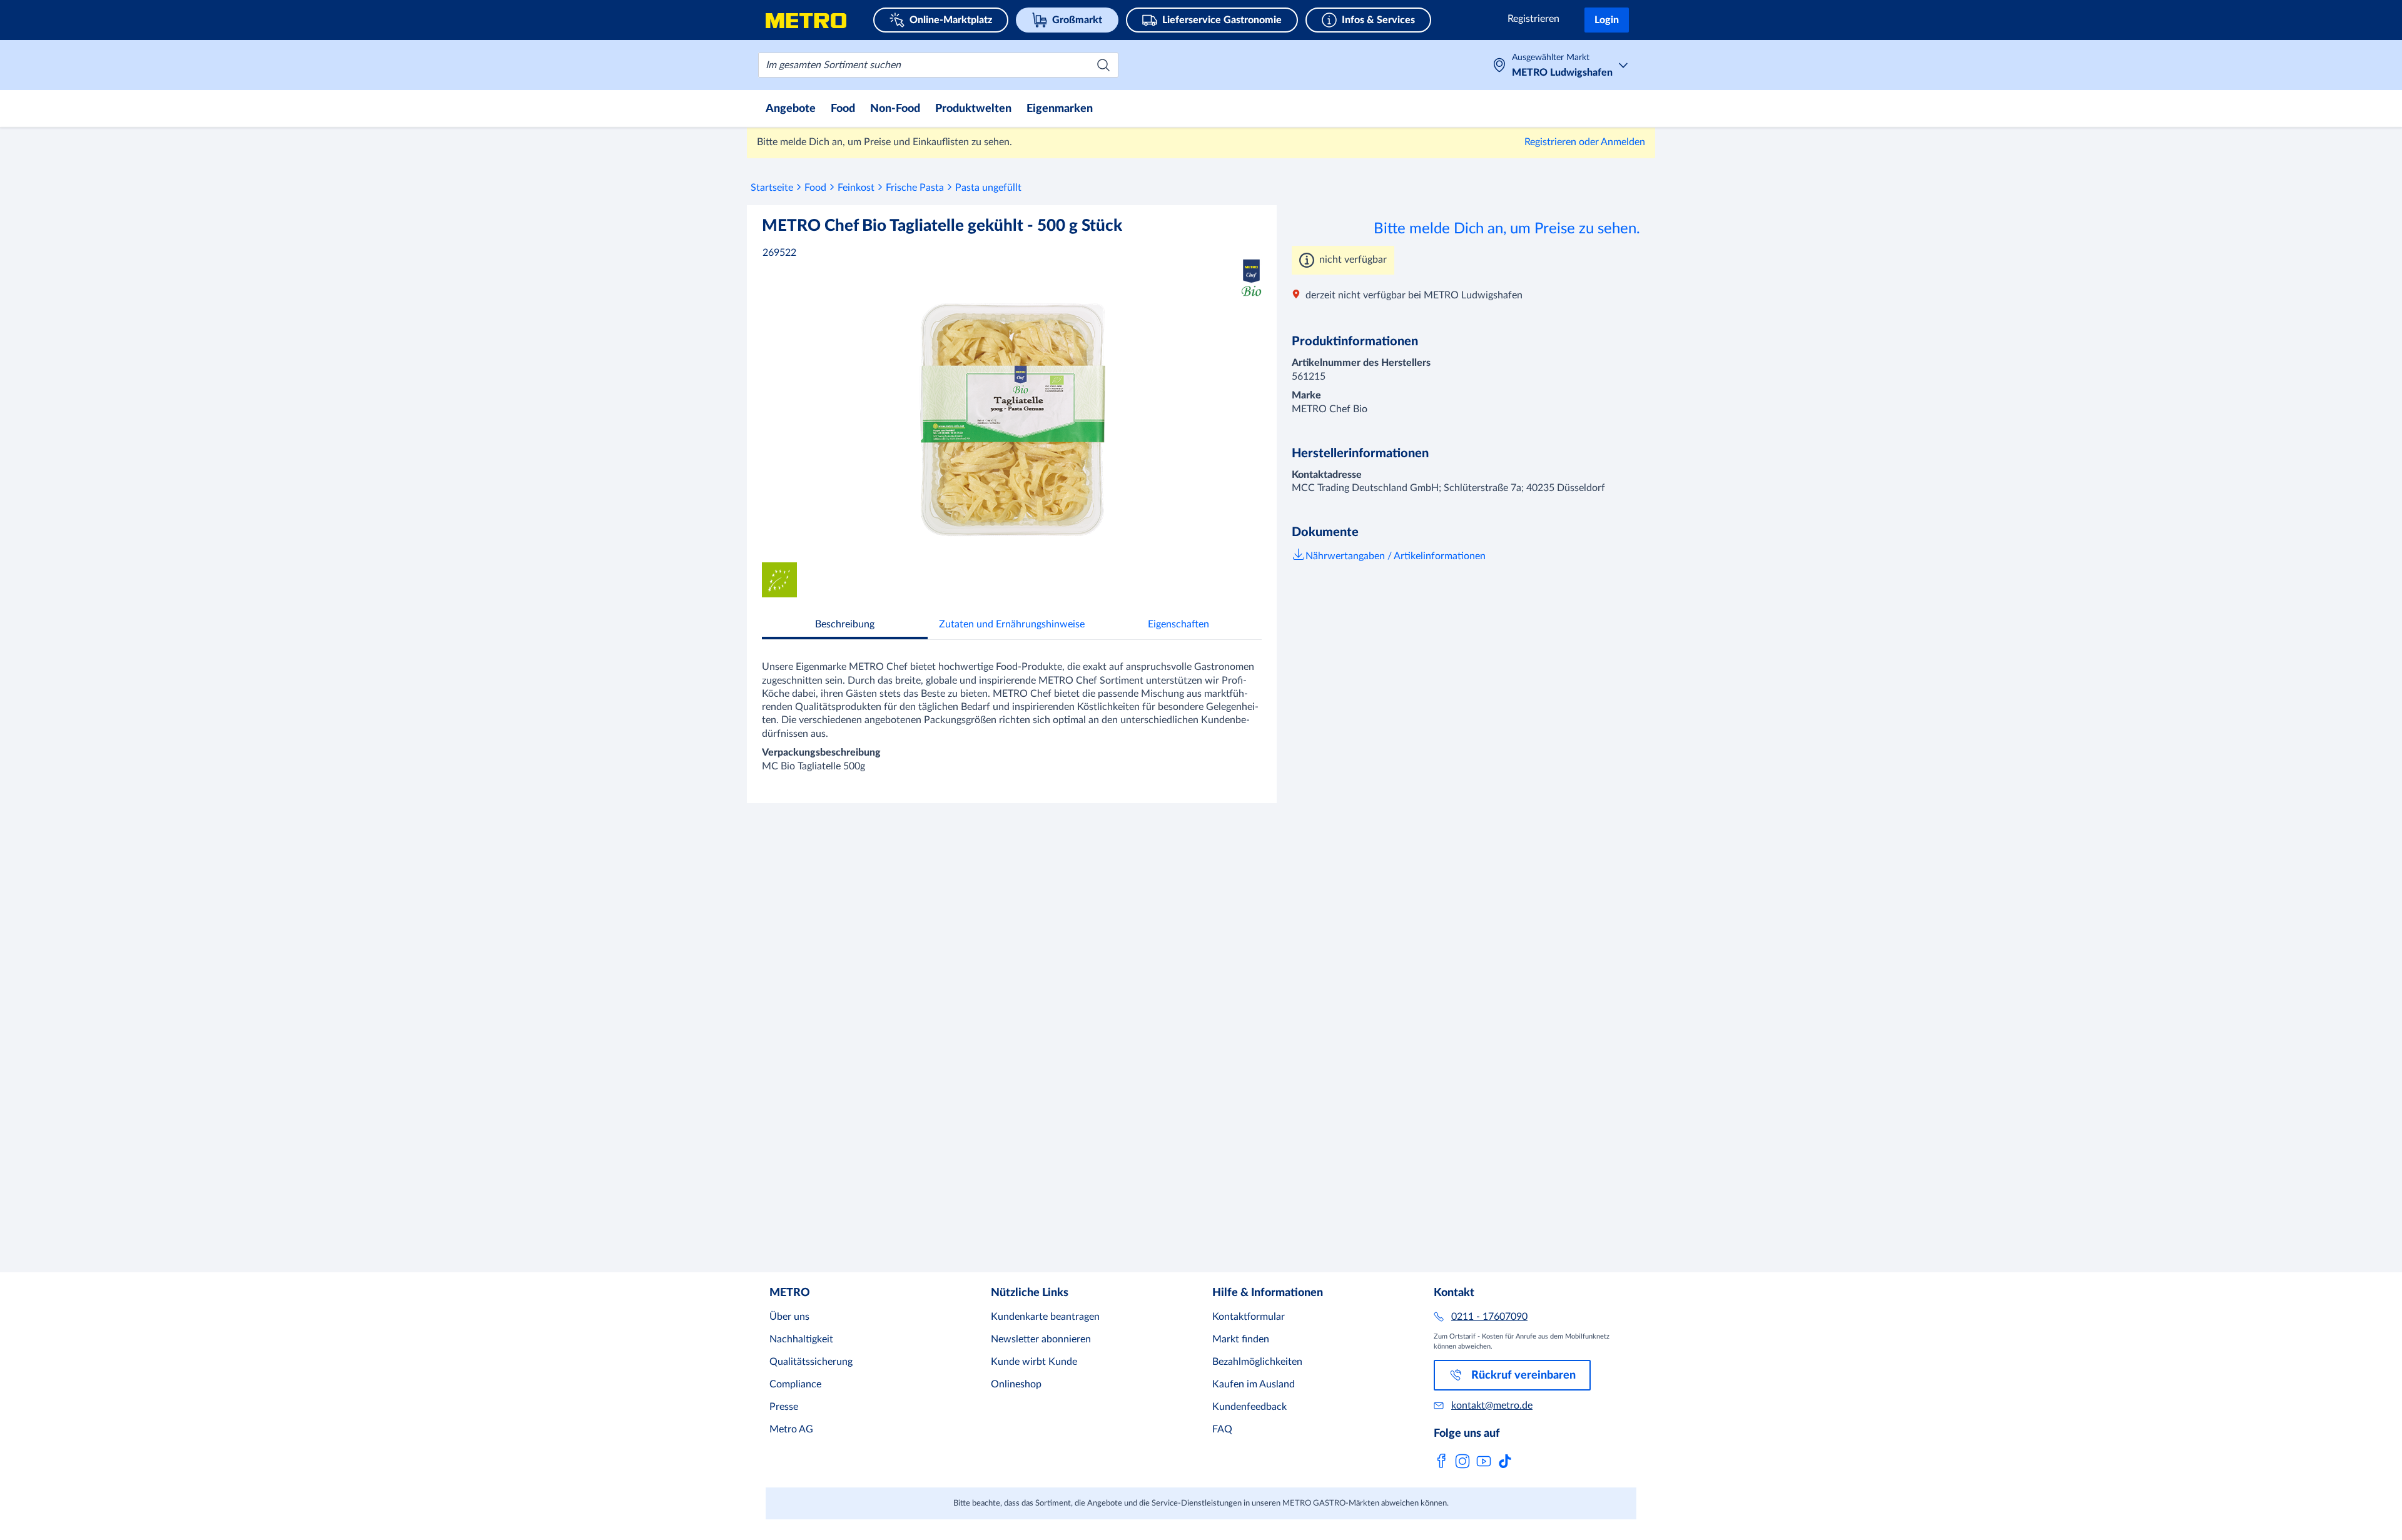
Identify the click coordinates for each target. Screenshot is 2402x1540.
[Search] (1103, 65)
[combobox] (938, 65)
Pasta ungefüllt (988, 188)
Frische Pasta (915, 188)
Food (815, 188)
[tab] (845, 626)
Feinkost (856, 188)
